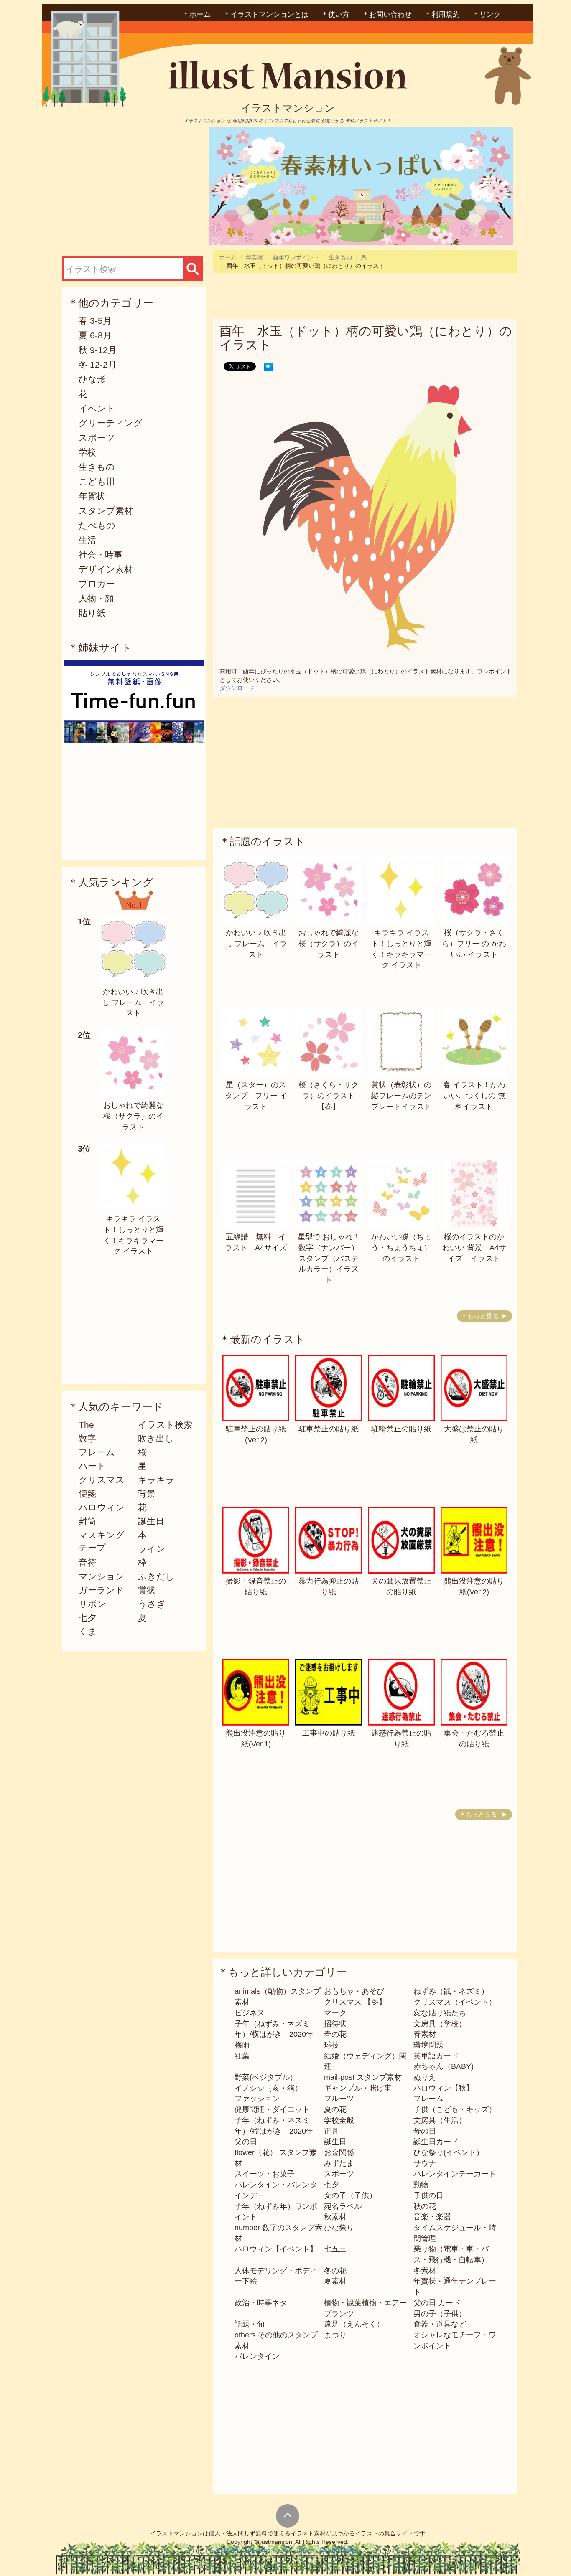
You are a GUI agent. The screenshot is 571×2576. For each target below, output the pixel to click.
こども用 (97, 481)
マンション (102, 1576)
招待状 (335, 2024)
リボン (92, 1604)
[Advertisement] (132, 185)
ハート (92, 1466)
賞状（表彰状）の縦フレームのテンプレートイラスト (401, 1095)
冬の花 (335, 2271)
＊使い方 (335, 14)
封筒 (87, 1521)
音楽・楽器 (432, 2217)
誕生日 (151, 1521)
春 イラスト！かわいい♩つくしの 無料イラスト (474, 1095)
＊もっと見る (480, 1316)
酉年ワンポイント (296, 257)
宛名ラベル (343, 2206)
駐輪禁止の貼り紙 (401, 1429)
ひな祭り (339, 2228)
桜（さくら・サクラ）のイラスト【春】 (329, 1095)
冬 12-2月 (98, 364)
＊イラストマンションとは (266, 14)
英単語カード (436, 2056)
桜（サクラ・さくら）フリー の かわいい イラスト (474, 943)
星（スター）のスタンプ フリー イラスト (256, 1095)
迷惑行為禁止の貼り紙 (401, 1738)
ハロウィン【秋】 (444, 2088)
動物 (421, 2185)
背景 (147, 1494)
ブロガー (97, 584)
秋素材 (335, 2217)
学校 (87, 452)
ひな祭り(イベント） (449, 2152)
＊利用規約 (442, 14)
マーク (335, 2013)
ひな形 (92, 379)
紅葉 (242, 2056)
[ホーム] (288, 78)
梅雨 (242, 2045)
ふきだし (156, 1576)
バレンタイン (257, 2356)
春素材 (425, 2034)
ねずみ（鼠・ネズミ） (451, 1991)
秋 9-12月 (98, 350)
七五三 (335, 2249)
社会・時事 (101, 555)
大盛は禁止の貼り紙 (474, 1434)
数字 (87, 1438)
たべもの (97, 525)
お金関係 (339, 2152)
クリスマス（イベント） (455, 2002)
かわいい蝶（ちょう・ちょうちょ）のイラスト (401, 1247)
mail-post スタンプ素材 (363, 2077)
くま (88, 1631)
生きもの (97, 467)
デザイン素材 (106, 569)
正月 (331, 2131)
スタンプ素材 (106, 511)
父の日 (246, 2142)
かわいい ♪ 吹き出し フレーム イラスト (133, 1002)
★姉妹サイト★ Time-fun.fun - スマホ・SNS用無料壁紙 (288, 2550)
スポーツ (339, 2174)
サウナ (425, 2163)
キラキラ (156, 1480)
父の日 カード (437, 2303)
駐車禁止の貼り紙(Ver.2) (256, 1434)
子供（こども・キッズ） (455, 2109)
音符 (87, 1562)
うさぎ (152, 1604)
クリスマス (102, 1480)
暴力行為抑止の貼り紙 (329, 1586)
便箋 (87, 1494)
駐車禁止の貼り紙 (329, 1429)
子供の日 (428, 2195)
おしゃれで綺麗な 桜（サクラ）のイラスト (133, 1116)
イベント (97, 408)
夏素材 (335, 2281)
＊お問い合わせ (387, 14)
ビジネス (250, 2013)
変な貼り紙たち (440, 2013)
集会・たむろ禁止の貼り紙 (474, 1738)
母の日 (425, 2131)
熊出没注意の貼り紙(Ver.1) (256, 1738)
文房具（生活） (440, 2120)
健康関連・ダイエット (272, 2109)
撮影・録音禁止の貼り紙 (256, 1586)
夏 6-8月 (95, 335)
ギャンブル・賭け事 (358, 2088)
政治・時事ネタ (261, 2303)
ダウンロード (237, 688)
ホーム (228, 257)
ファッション (257, 2099)
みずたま (339, 2163)
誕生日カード (436, 2142)
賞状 (147, 1590)
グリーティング (111, 423)
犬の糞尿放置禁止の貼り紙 (401, 1586)
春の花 (335, 2034)
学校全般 (339, 2120)
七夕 (87, 1618)
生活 (87, 540)
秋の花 (425, 2206)
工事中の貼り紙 (329, 1733)
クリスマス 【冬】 (355, 2002)
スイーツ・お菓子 (265, 2174)
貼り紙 (92, 613)
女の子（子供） (350, 2195)
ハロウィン (102, 1507)
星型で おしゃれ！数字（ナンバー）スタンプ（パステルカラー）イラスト (329, 1258)
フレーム (97, 1452)
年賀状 (92, 496)
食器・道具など (440, 2324)
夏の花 (335, 2109)
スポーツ (97, 438)
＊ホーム (196, 14)
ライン (152, 1549)
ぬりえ (425, 2077)
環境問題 (428, 2045)
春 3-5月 (95, 321)
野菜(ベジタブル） (266, 2077)
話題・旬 (250, 2324)
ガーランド (101, 1590)
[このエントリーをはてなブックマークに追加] (268, 366)
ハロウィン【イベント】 (276, 2249)
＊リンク (487, 14)
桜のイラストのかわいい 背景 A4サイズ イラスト (474, 1247)
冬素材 (425, 2271)
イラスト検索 (165, 1425)
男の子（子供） (440, 2314)
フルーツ (339, 2099)
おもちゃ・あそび (354, 1991)
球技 (331, 2045)
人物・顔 (96, 598)
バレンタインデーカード (455, 2174)
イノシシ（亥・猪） (268, 2088)
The (86, 1425)
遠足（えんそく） (354, 2324)
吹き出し (156, 1438)
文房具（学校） (440, 2024)
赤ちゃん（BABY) (444, 2066)
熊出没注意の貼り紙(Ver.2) (474, 1586)
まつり (335, 2335)
